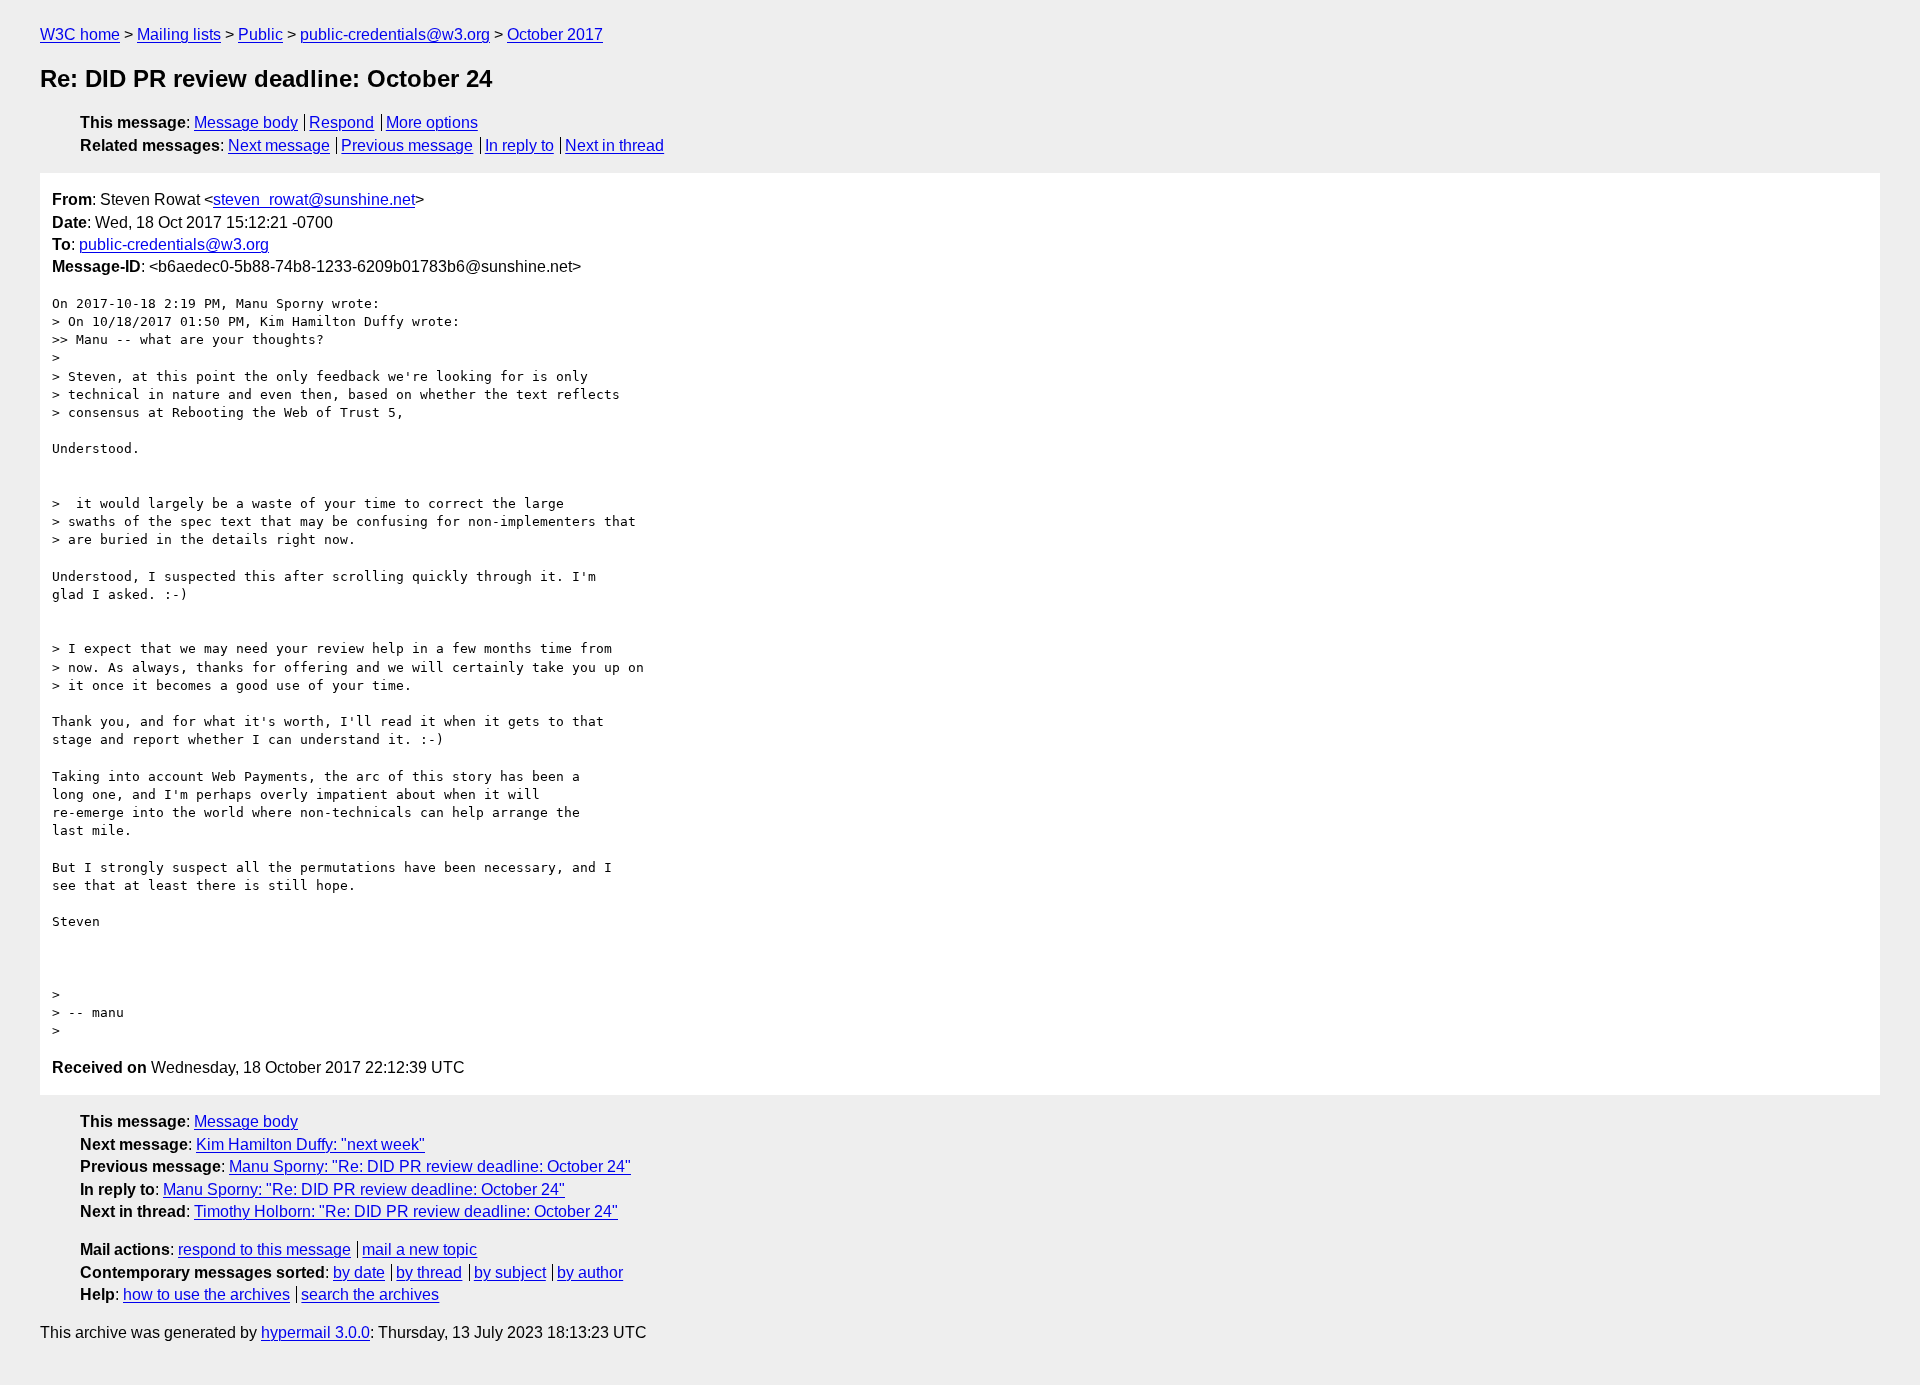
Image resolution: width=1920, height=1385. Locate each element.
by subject (510, 1272)
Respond (341, 122)
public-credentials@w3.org (395, 34)
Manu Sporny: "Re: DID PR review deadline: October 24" (430, 1166)
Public (260, 34)
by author (590, 1272)
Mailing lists (179, 34)
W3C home (80, 34)
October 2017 (555, 34)
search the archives (370, 1294)
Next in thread (614, 145)
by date (359, 1272)
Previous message (407, 145)
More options (432, 122)
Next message (279, 145)
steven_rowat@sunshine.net (314, 199)
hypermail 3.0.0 (315, 1332)
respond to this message (264, 1249)
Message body (246, 122)
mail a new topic (419, 1249)
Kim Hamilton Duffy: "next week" (310, 1144)
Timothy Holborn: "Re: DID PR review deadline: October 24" (406, 1211)
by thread (429, 1272)
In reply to (519, 145)
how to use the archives (206, 1294)
